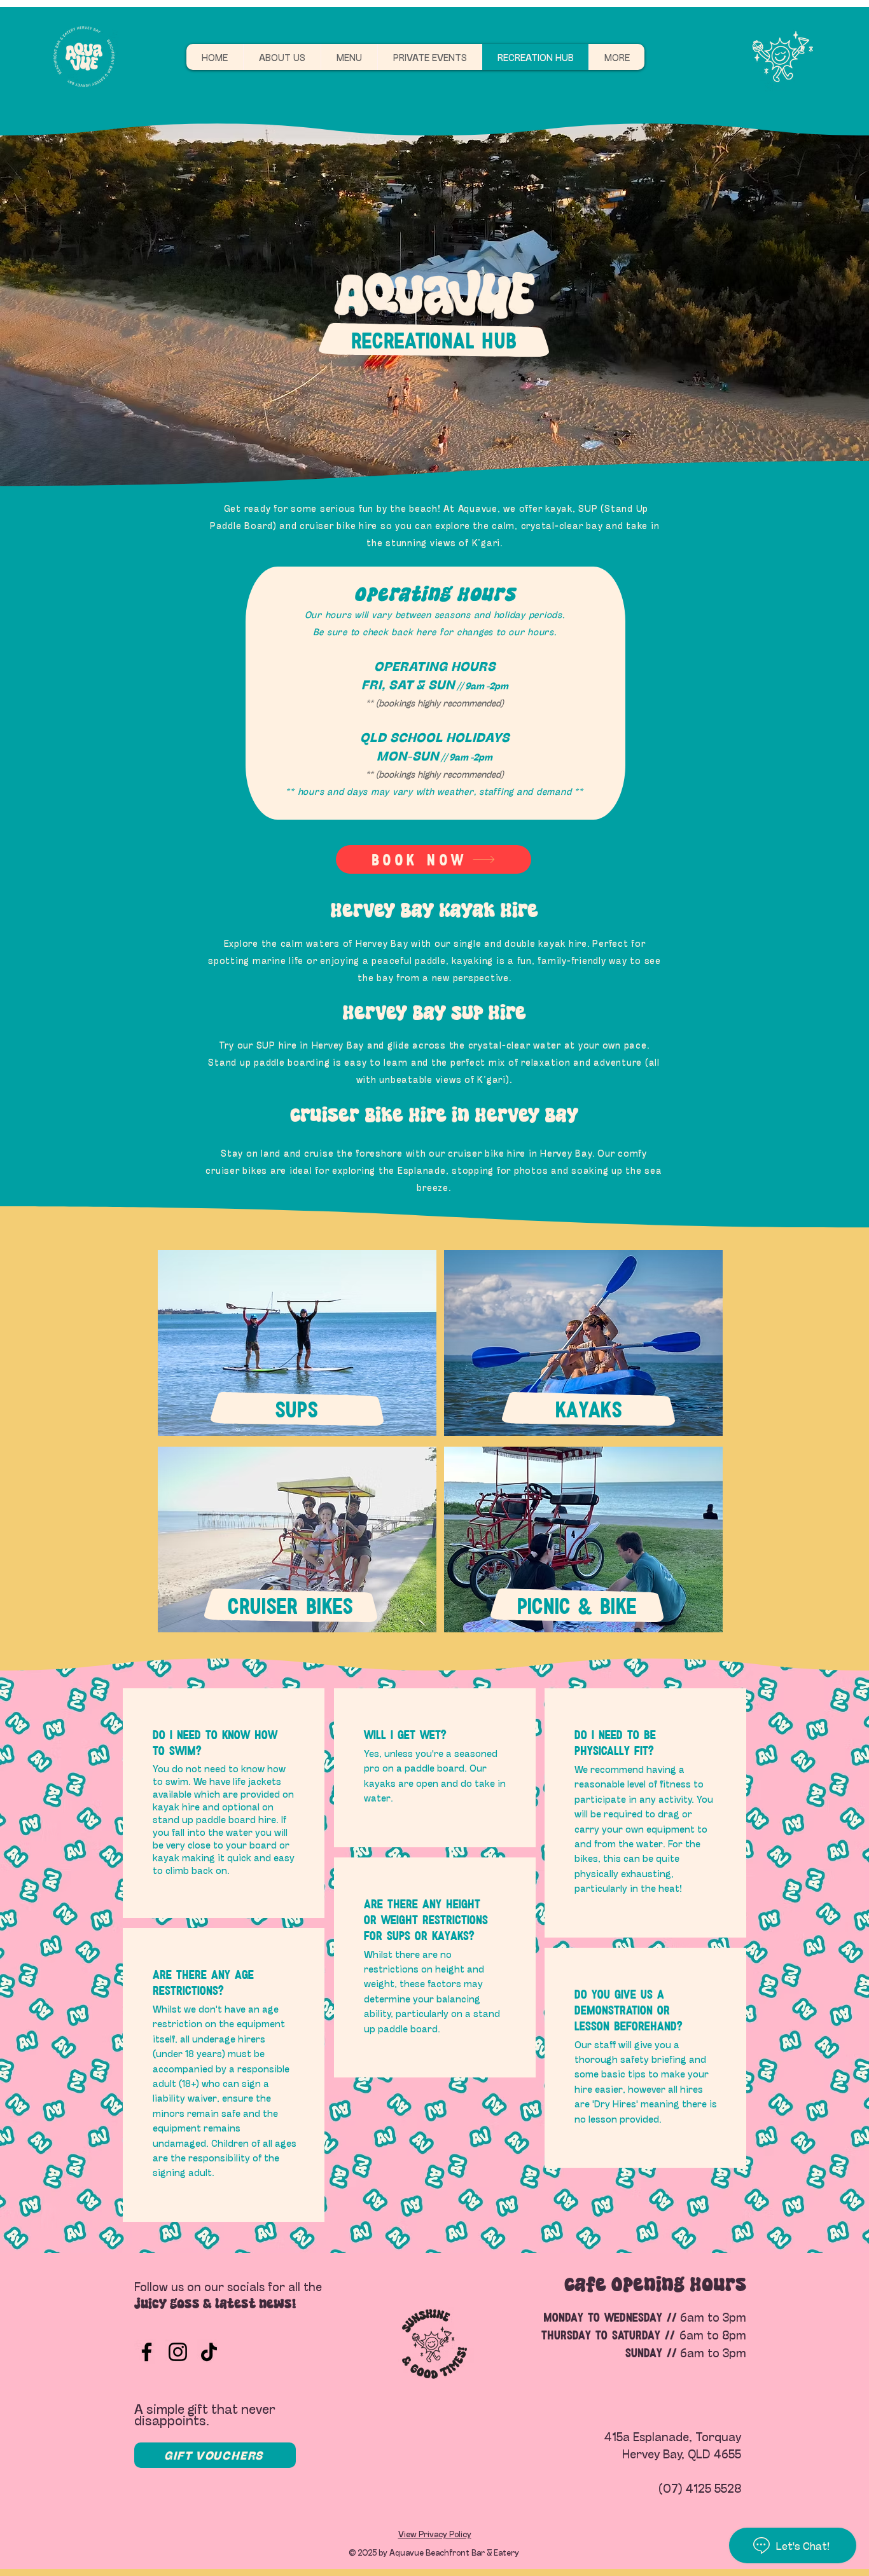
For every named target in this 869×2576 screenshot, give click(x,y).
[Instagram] (178, 2352)
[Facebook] (147, 2352)
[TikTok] (209, 2352)
